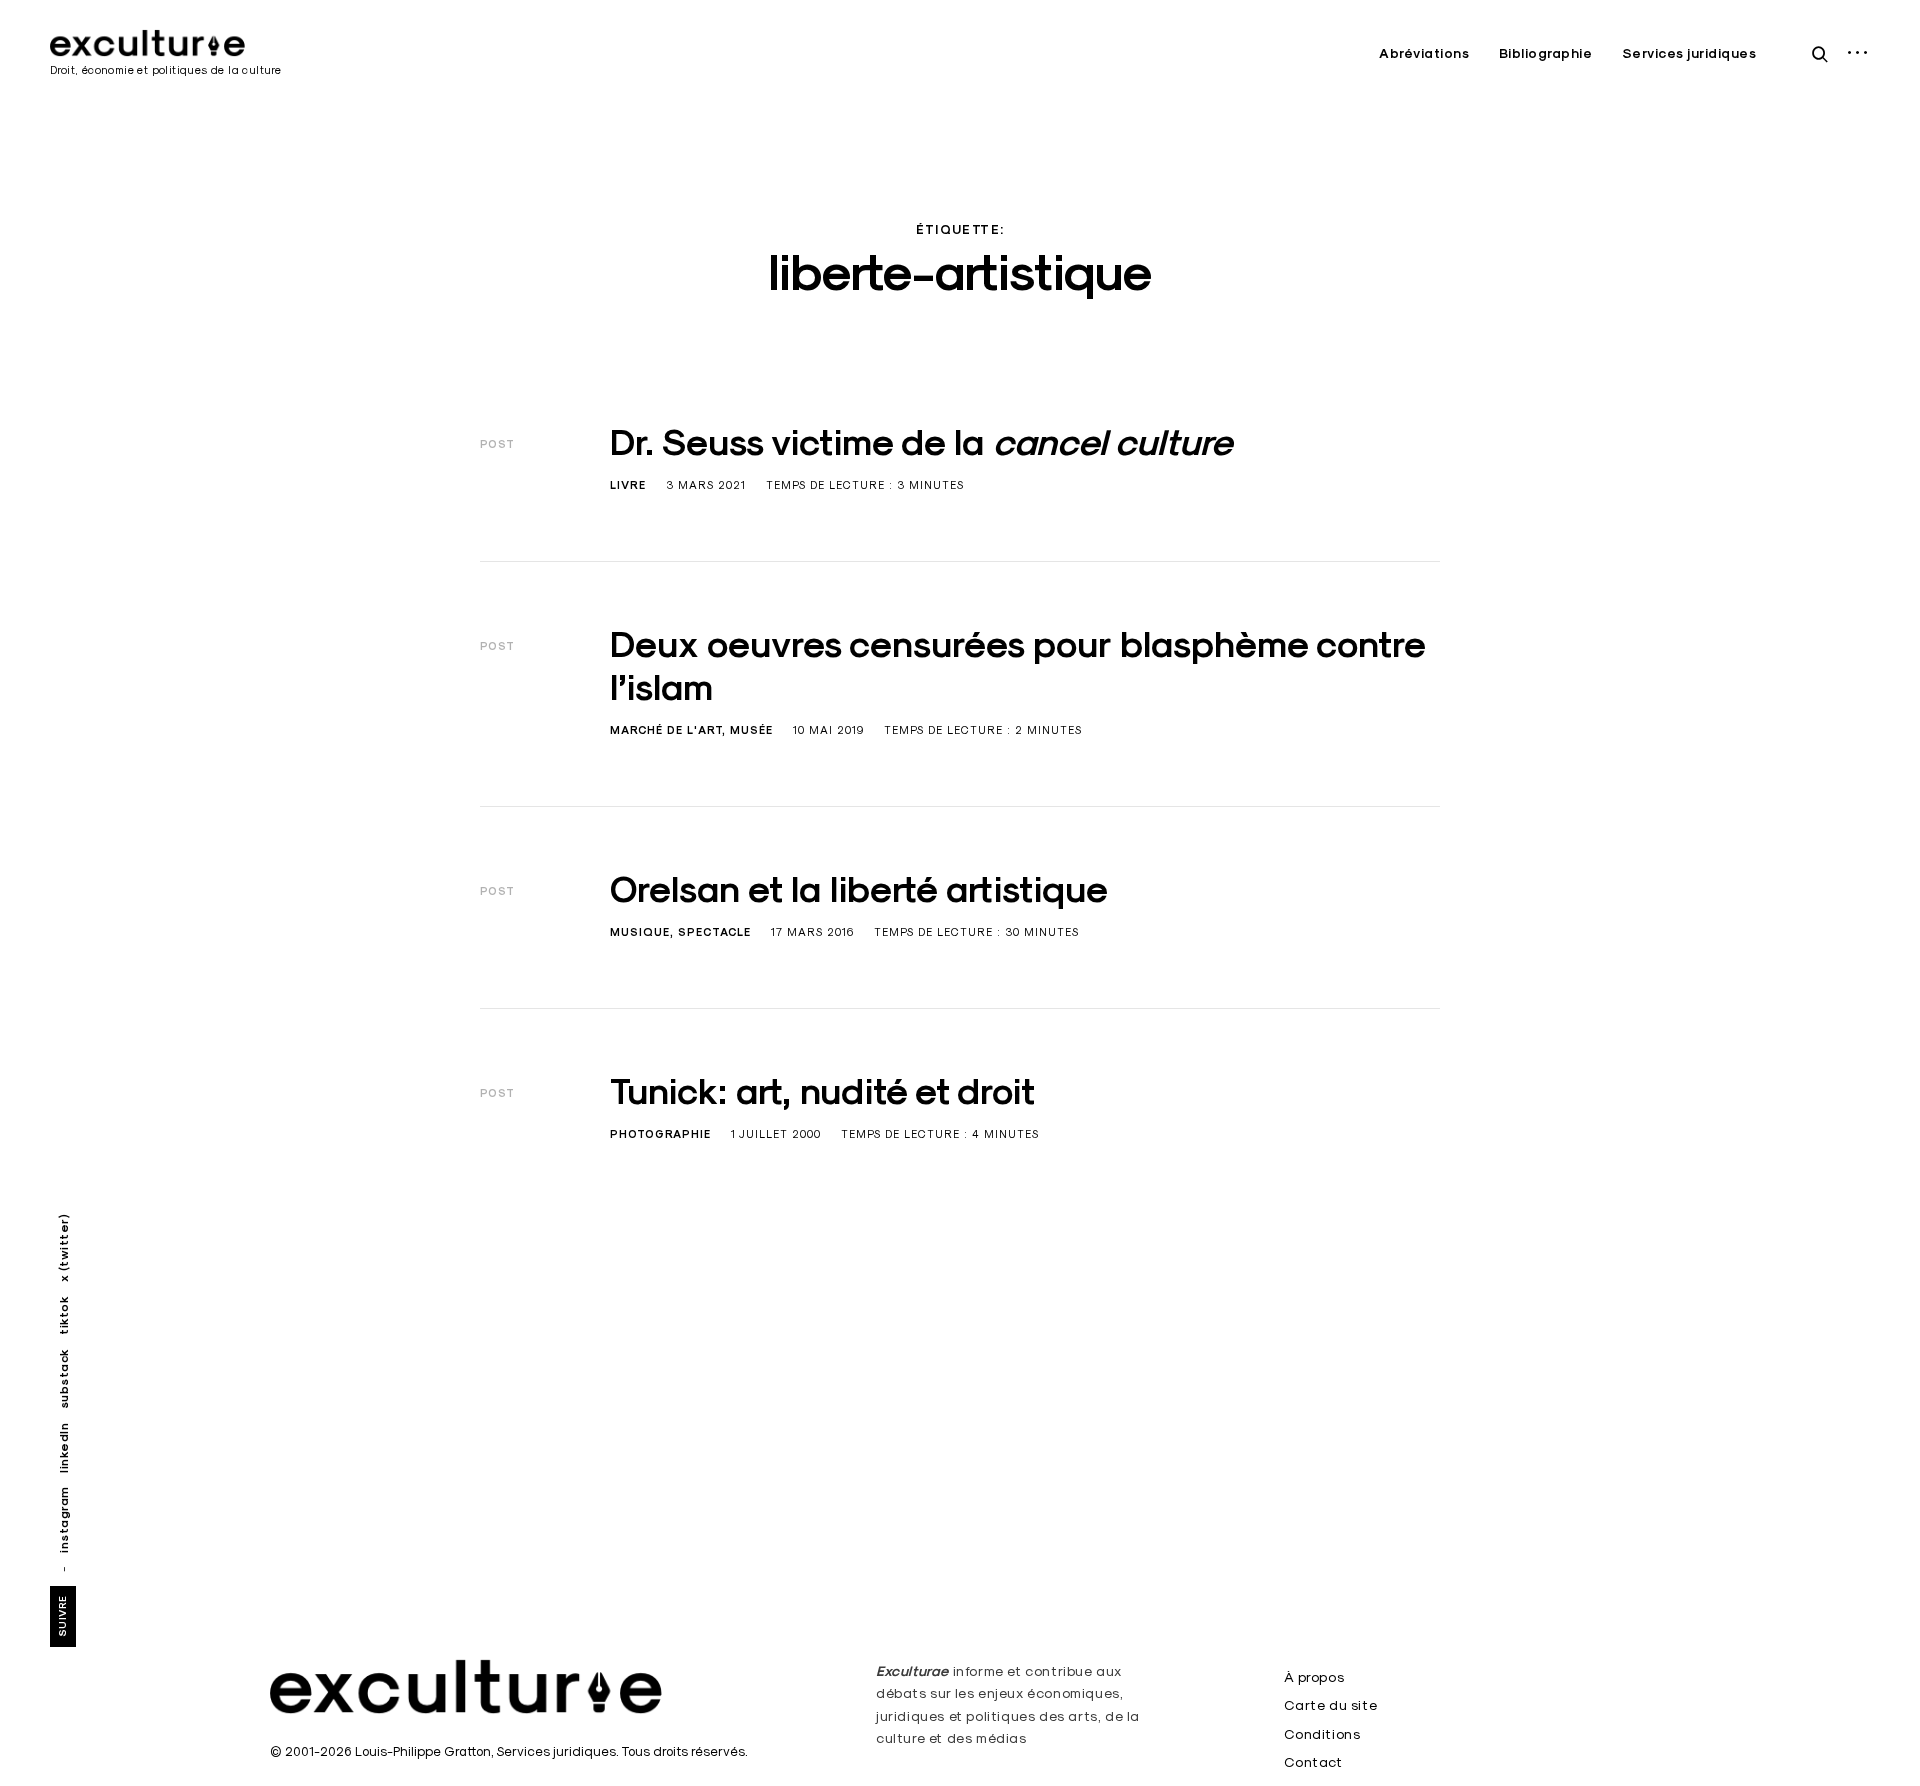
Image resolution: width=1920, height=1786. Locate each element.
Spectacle (714, 932)
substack (63, 1379)
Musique (640, 932)
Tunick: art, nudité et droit (822, 1091)
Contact (1313, 1762)
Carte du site (1330, 1705)
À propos (1314, 1677)
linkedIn (63, 1448)
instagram (63, 1519)
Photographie (660, 1134)
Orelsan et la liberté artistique (859, 889)
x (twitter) (63, 1248)
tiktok (63, 1315)
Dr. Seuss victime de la (921, 442)
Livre (628, 485)
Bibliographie (1546, 53)
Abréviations (1424, 53)
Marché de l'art (666, 730)
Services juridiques (1689, 53)
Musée (751, 730)
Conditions (1322, 1734)
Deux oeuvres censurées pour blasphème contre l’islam (1017, 665)
